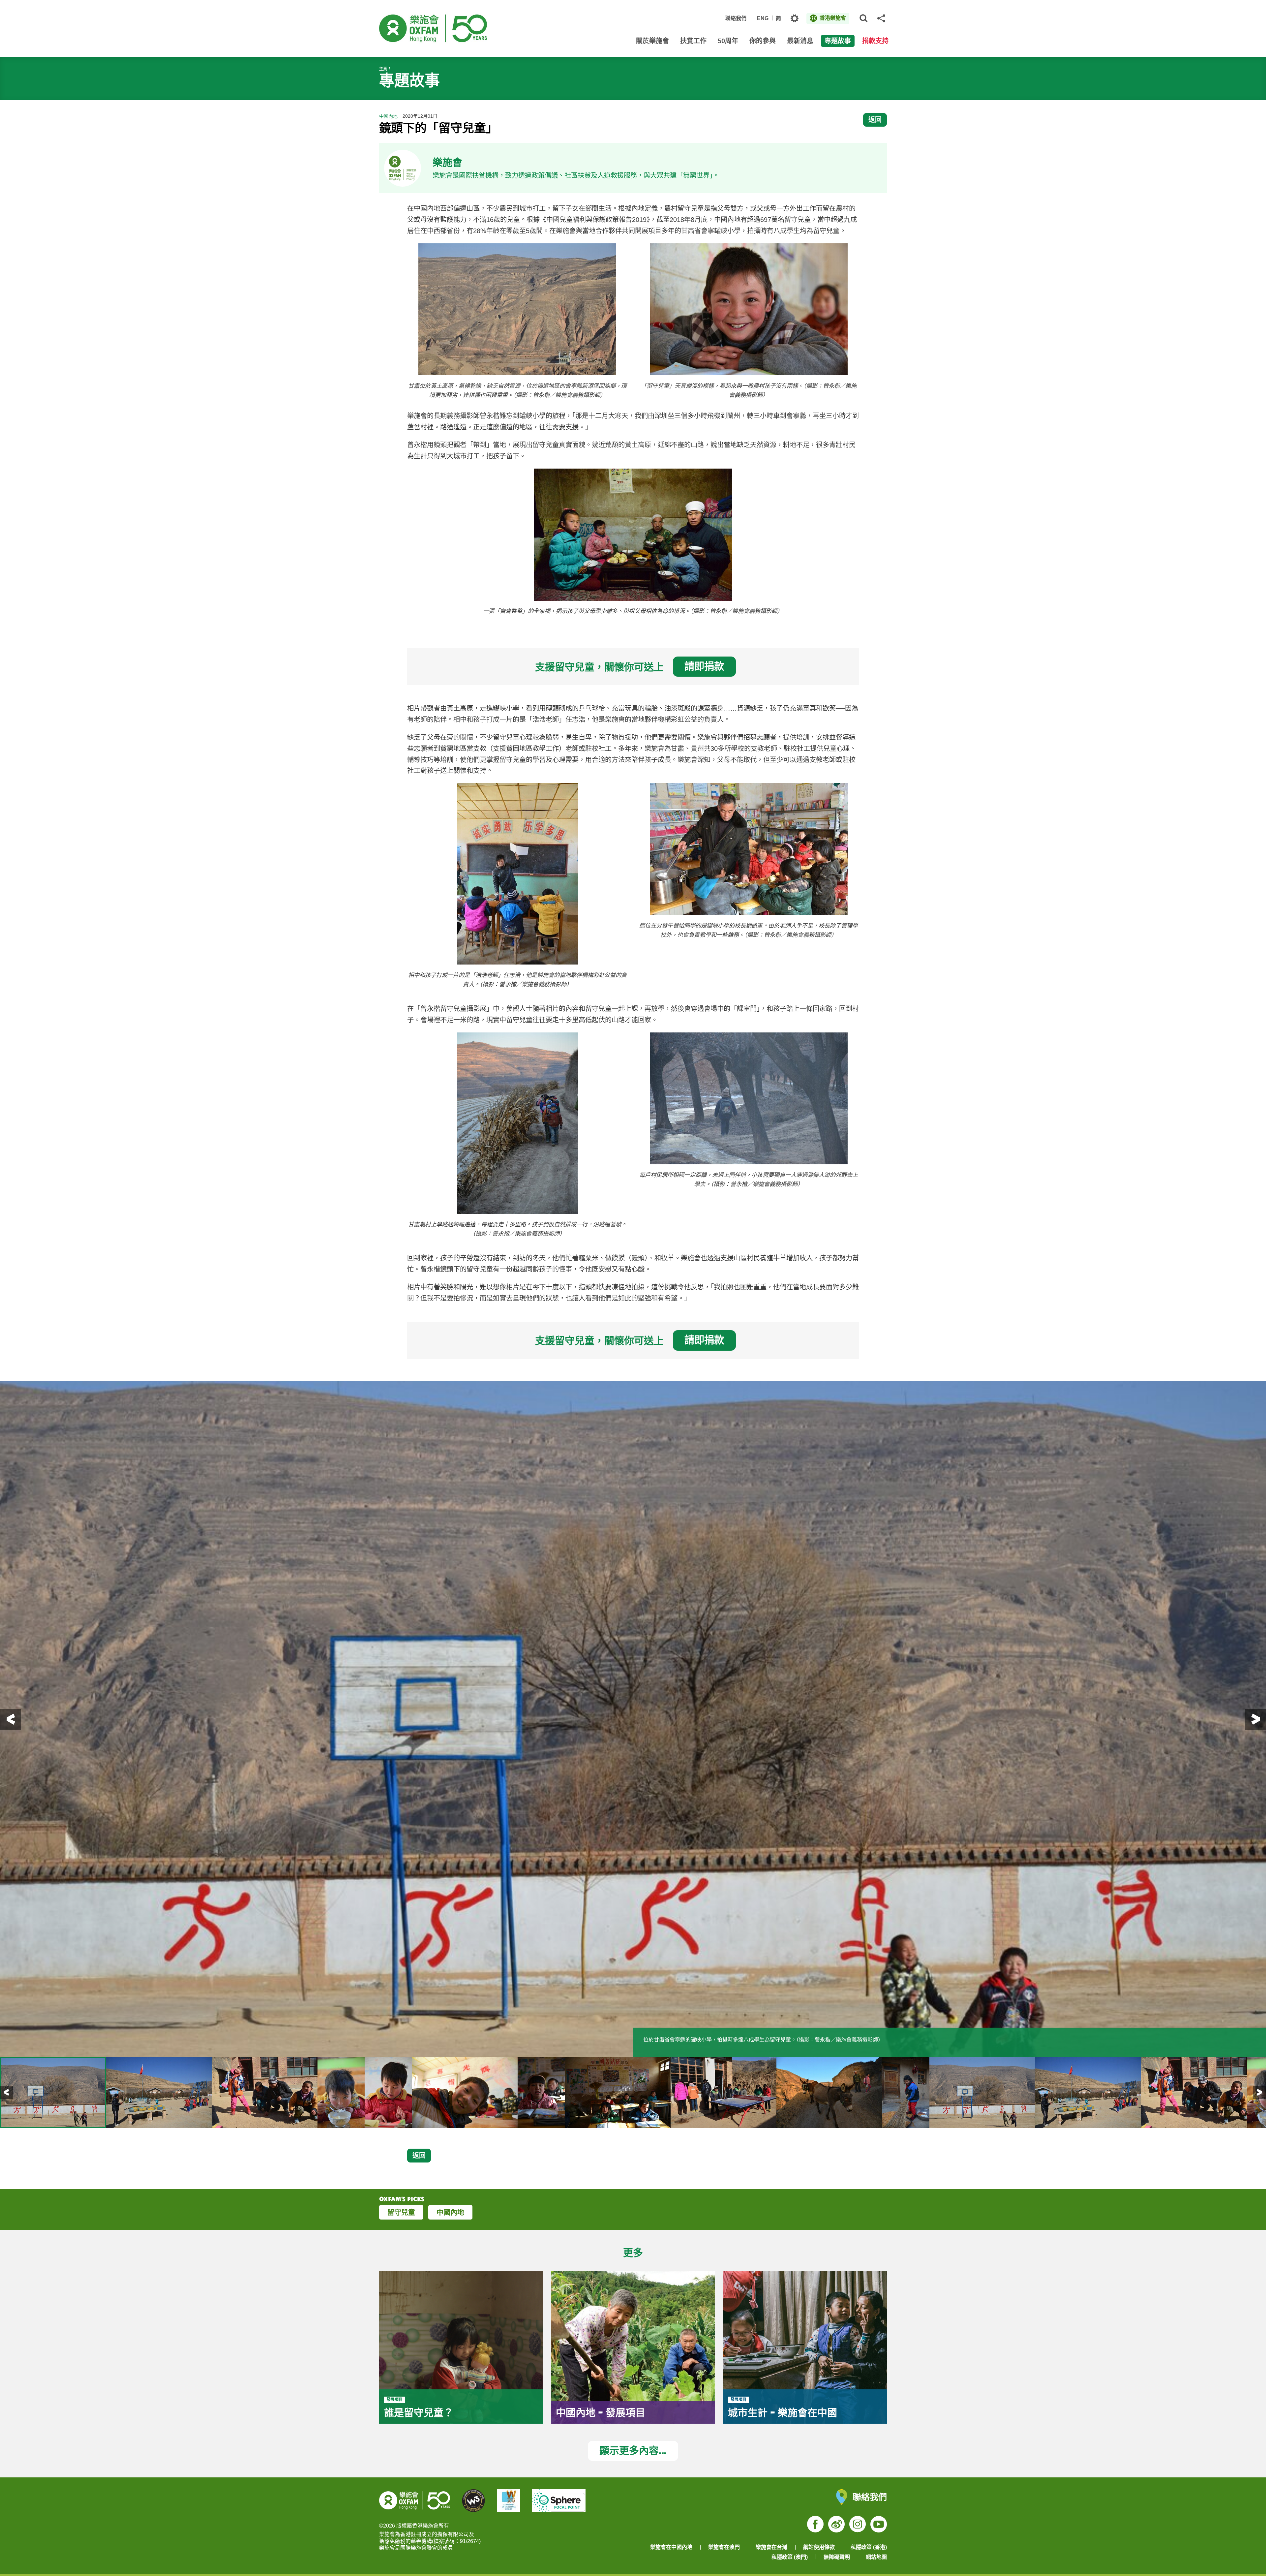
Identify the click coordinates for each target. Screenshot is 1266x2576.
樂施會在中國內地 (671, 2547)
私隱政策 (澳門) (790, 2557)
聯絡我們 (736, 18)
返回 (875, 120)
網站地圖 (876, 2557)
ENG (763, 18)
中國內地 (450, 2212)
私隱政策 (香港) (869, 2547)
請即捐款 (704, 666)
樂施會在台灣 (771, 2547)
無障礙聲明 (837, 2557)
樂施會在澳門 (724, 2547)
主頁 (383, 69)
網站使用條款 (819, 2547)
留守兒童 (401, 2212)
